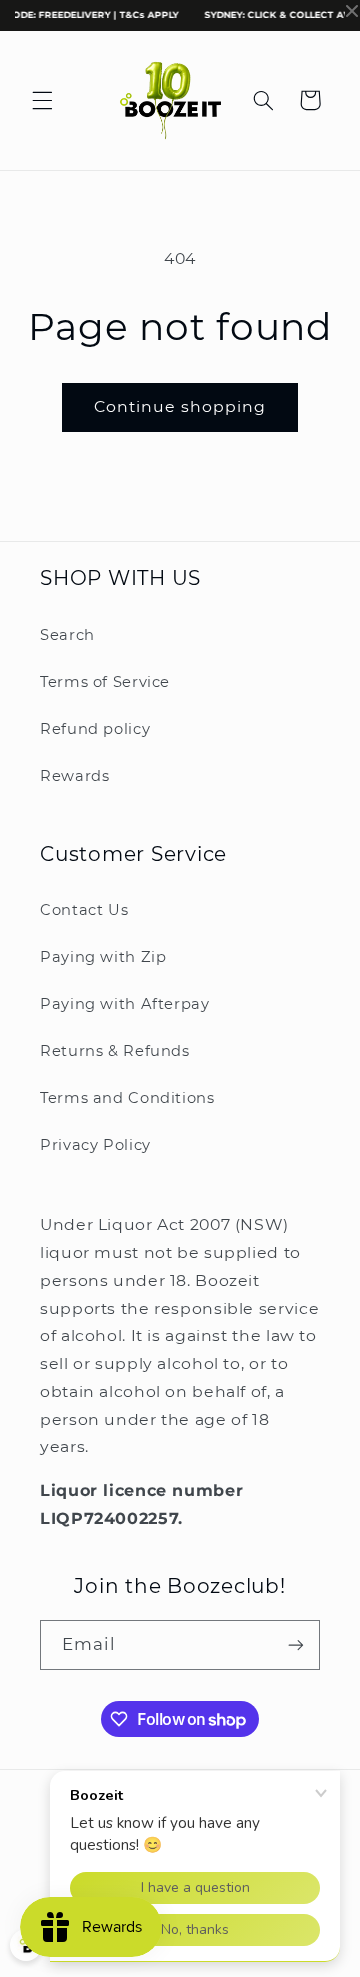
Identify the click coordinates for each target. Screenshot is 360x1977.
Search (67, 635)
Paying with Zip (103, 957)
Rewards (74, 776)
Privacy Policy (95, 1145)
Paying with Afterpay (125, 1004)
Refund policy (95, 729)
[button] (42, 100)
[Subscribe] (296, 1644)
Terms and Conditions (127, 1098)
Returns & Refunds (115, 1051)
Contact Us (84, 910)
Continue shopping (180, 406)
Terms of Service (105, 682)
